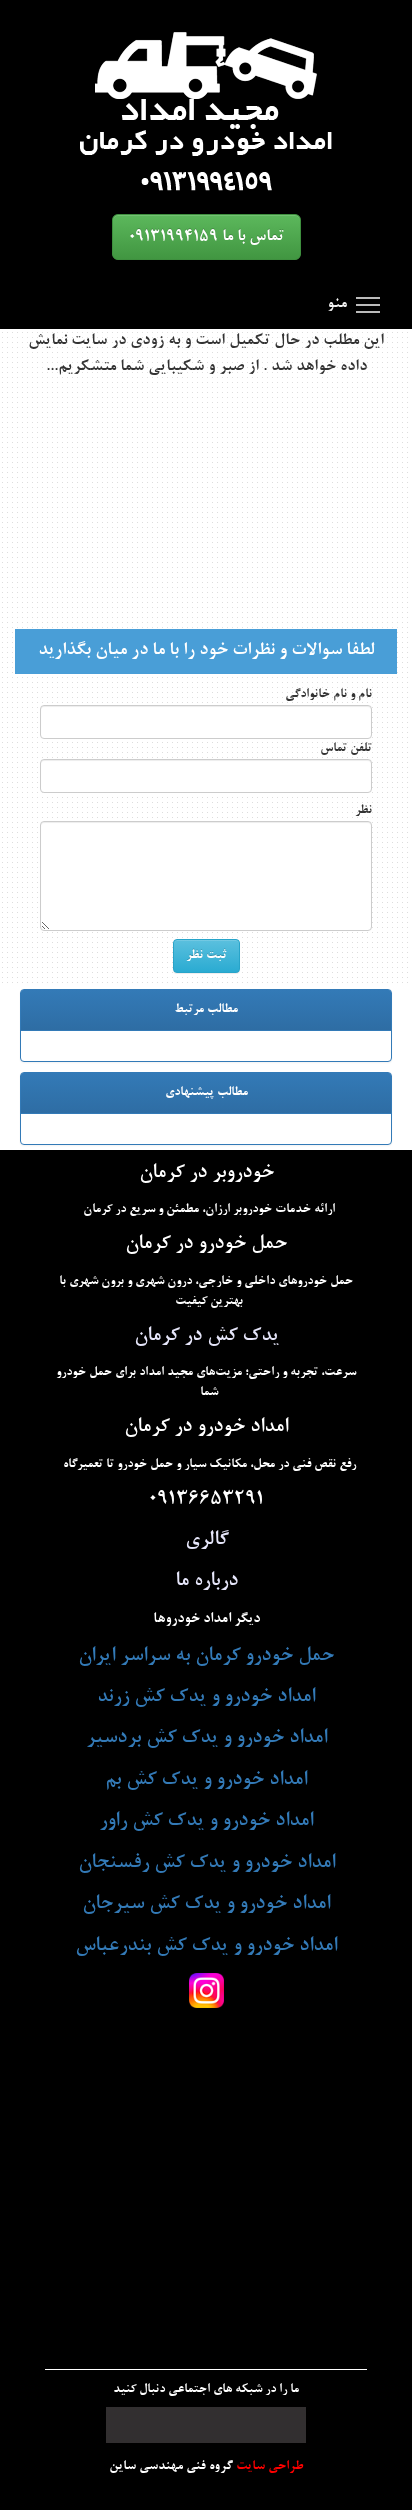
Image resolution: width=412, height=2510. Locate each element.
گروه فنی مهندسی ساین (171, 2466)
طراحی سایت (268, 2466)
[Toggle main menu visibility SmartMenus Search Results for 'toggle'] (368, 304)
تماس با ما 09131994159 (206, 237)
